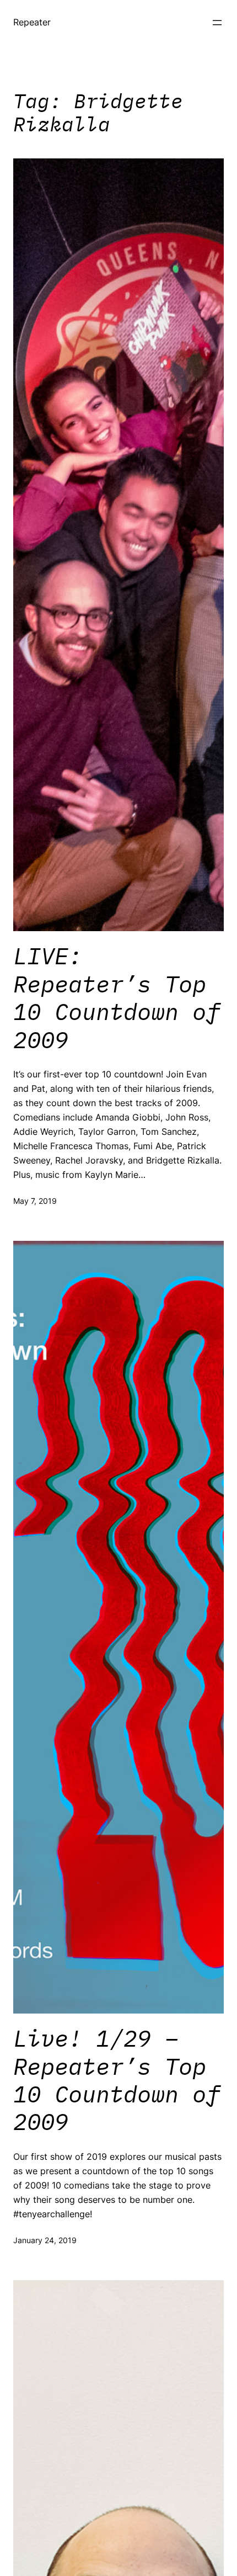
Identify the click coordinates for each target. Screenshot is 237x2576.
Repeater (32, 22)
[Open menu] (217, 23)
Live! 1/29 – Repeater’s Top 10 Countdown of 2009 (117, 2080)
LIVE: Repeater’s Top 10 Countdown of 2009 (117, 998)
